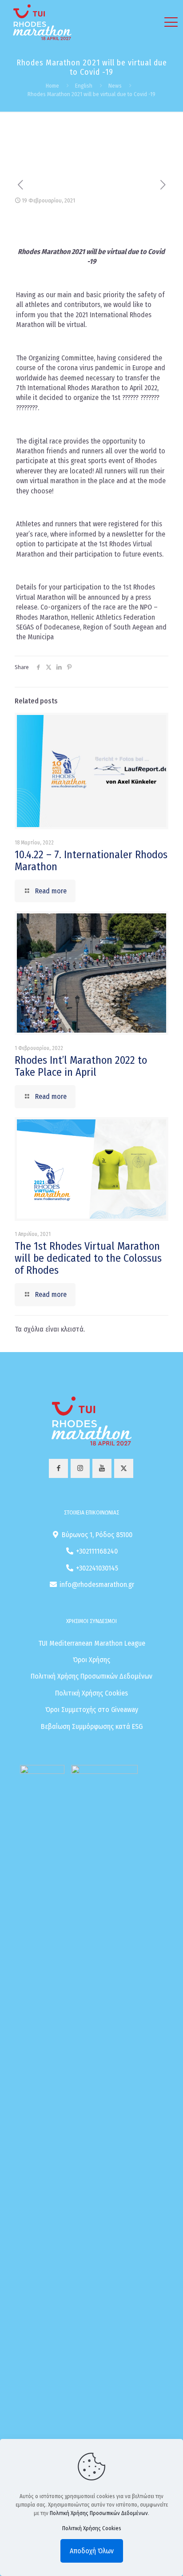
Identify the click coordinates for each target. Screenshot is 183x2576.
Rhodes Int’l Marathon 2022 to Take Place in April (81, 1066)
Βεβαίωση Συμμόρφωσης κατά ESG (92, 1726)
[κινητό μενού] (171, 22)
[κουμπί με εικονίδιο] (58, 1468)
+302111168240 (97, 1551)
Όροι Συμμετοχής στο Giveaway (92, 1710)
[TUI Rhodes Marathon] (42, 22)
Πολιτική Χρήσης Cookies (91, 1693)
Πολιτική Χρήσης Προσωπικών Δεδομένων (91, 1676)
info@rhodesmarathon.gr (97, 1585)
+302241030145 (97, 1568)
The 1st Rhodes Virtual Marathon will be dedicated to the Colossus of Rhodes (88, 1258)
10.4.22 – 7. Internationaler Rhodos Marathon (91, 861)
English (84, 86)
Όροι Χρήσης (91, 1660)
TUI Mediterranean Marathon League (92, 1643)
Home (52, 86)
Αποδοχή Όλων (92, 2551)
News (115, 86)
